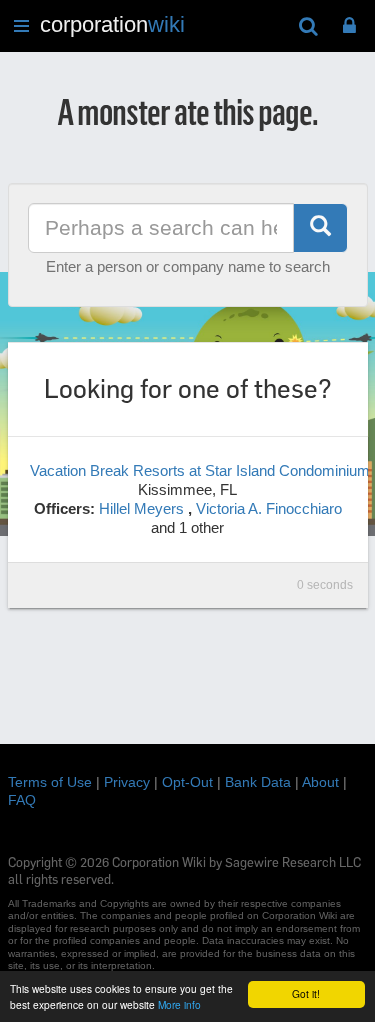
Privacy (127, 782)
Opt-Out (187, 782)
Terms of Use (50, 782)
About (320, 782)
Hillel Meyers (141, 508)
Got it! (306, 993)
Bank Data (258, 782)
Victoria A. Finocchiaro (269, 508)
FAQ (22, 800)
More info (179, 1004)
